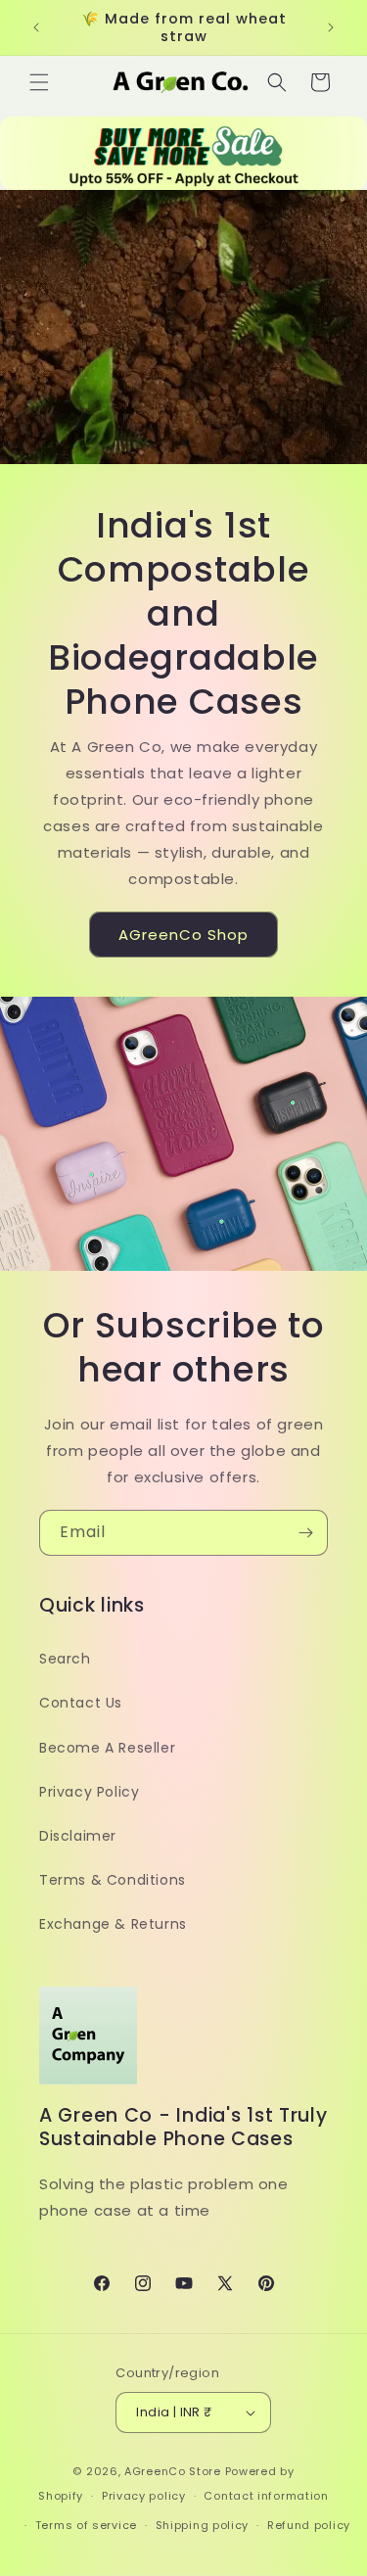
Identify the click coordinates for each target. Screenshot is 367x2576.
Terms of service (86, 2525)
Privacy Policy (89, 1792)
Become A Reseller (107, 1748)
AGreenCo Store (173, 2471)
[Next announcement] (331, 27)
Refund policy (309, 2525)
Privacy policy (144, 2496)
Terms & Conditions (113, 1880)
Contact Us (81, 1703)
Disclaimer (78, 1836)
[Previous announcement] (36, 27)
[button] (39, 82)
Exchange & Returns (113, 1924)
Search (65, 1659)
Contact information (266, 2496)
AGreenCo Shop (183, 935)
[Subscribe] (305, 1533)
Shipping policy (203, 2525)
